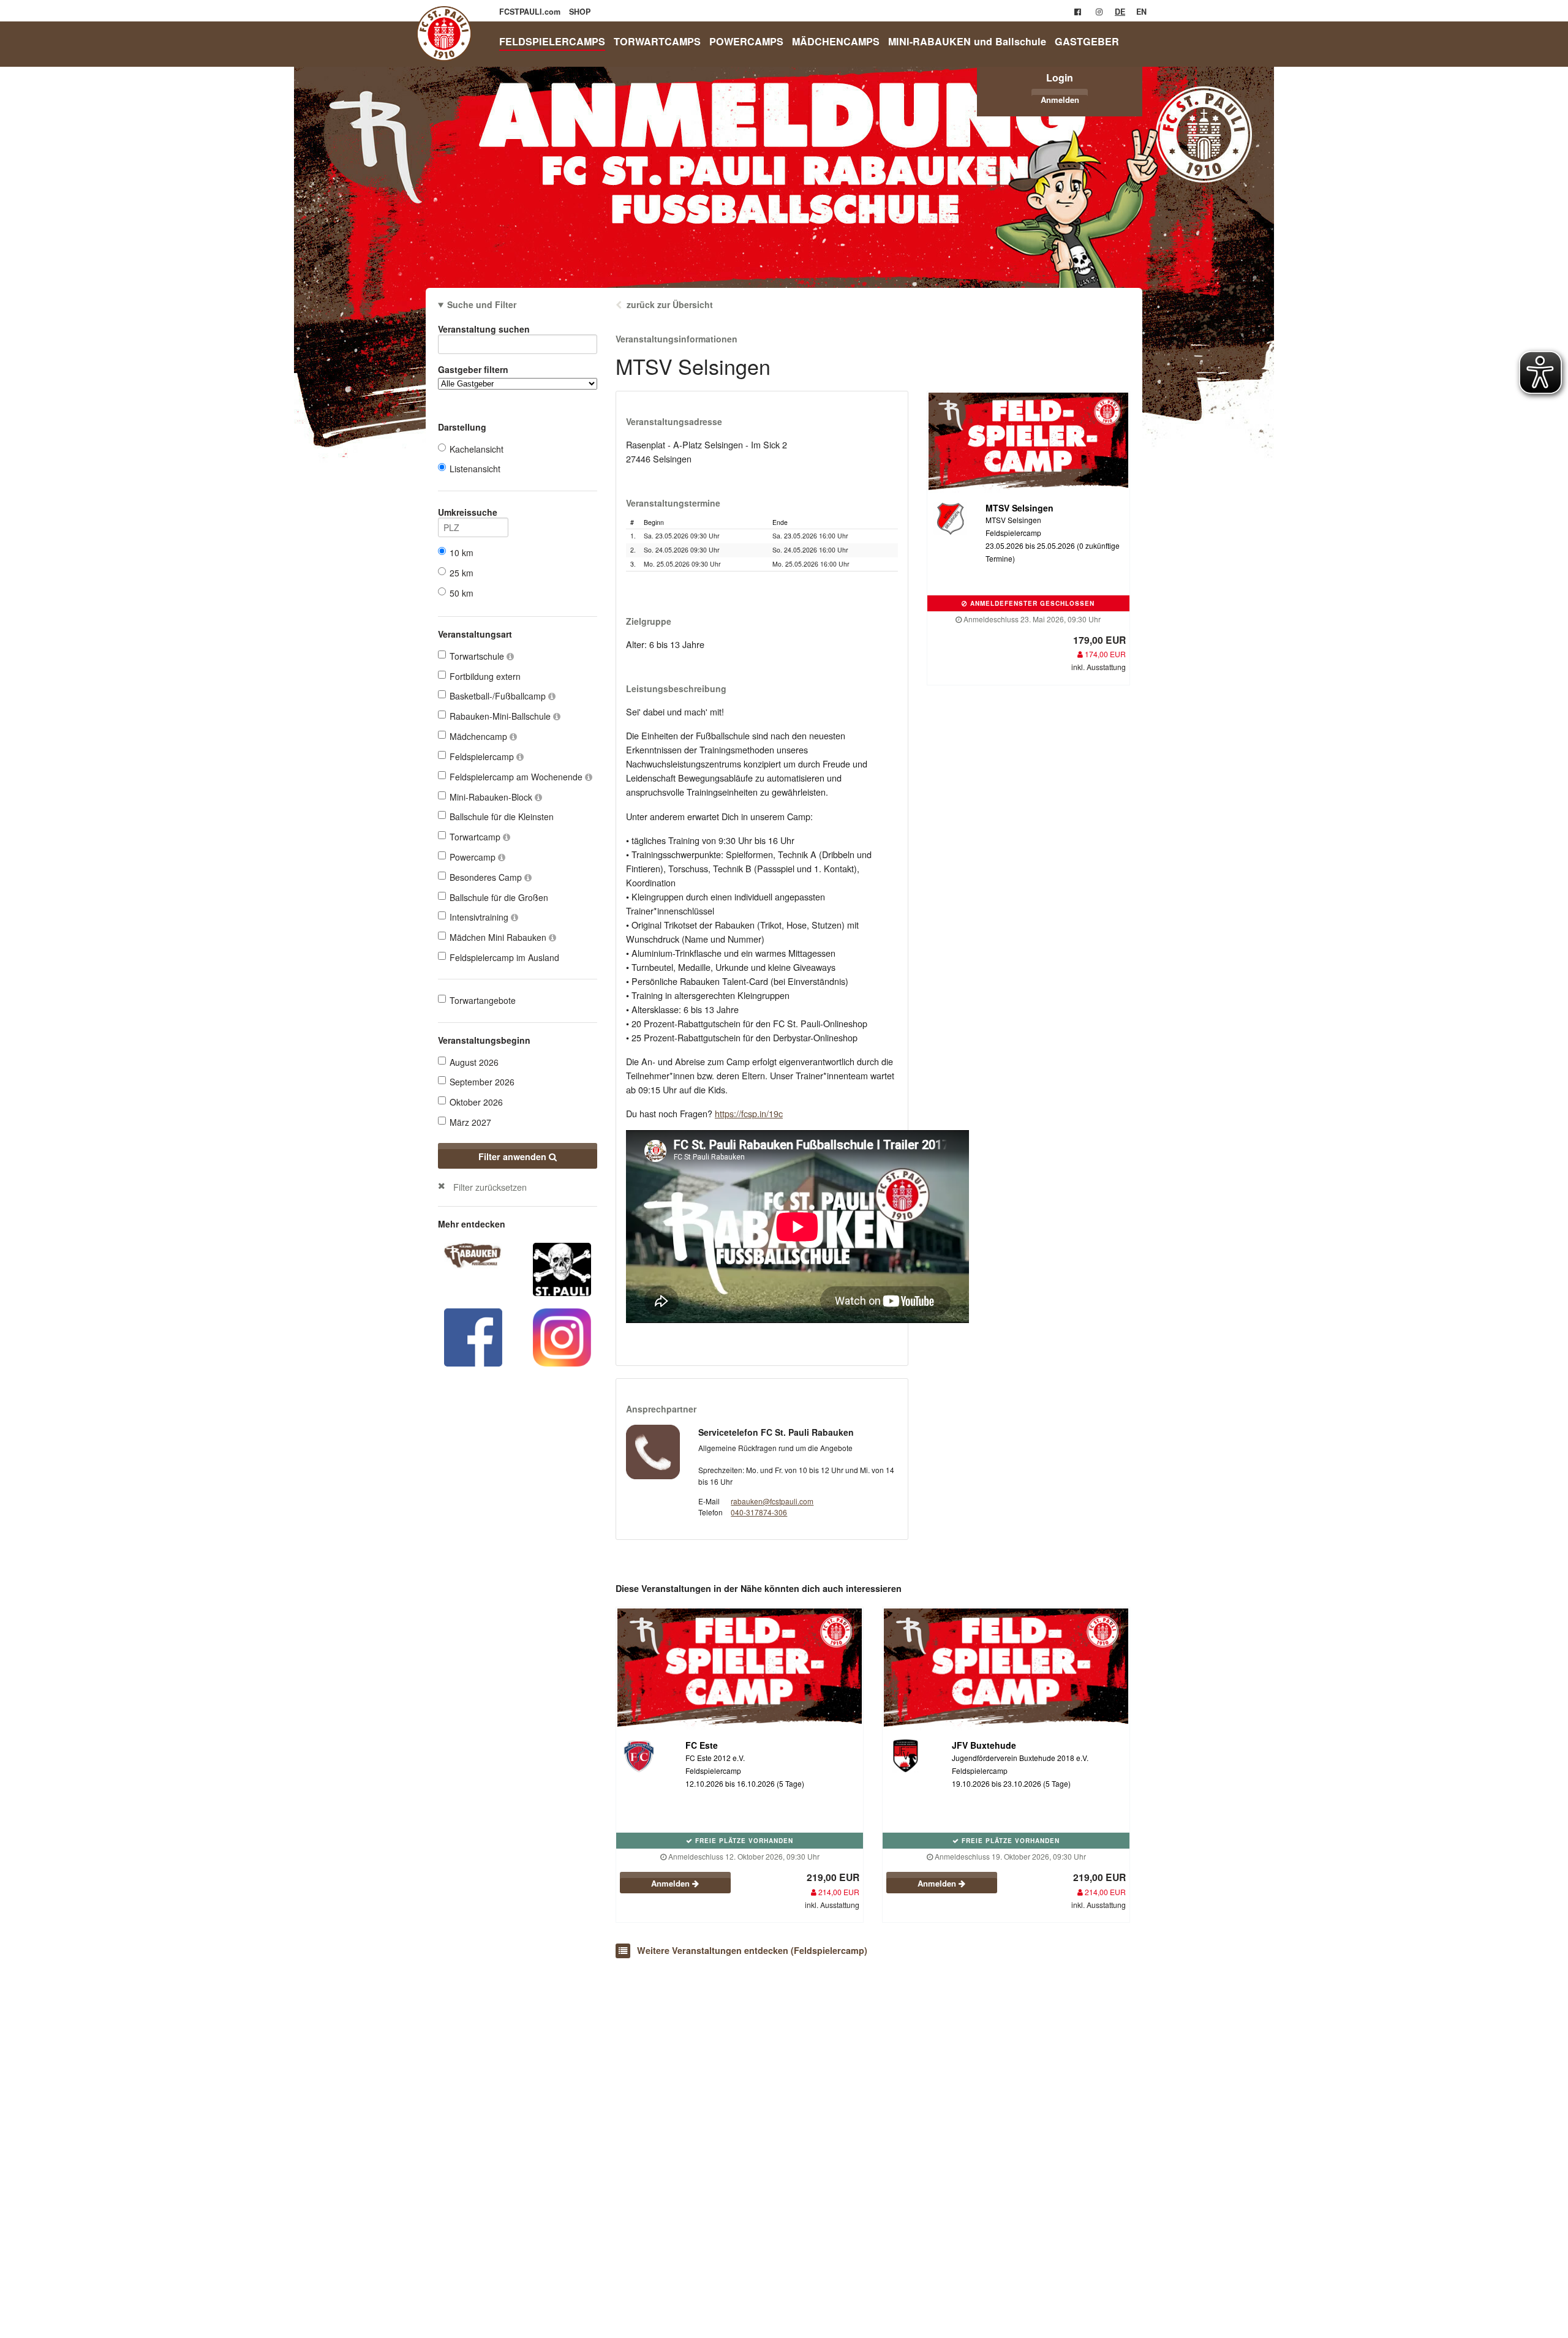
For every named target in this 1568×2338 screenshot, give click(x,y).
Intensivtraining (480, 917)
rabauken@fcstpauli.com (772, 1501)
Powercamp (474, 857)
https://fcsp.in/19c (749, 1113)
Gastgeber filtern (473, 369)
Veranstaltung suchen (484, 329)
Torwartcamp (476, 837)
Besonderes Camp (487, 877)
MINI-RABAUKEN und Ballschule (967, 41)
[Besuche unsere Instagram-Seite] (1099, 12)
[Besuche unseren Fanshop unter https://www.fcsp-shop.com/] (562, 1268)
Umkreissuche (468, 512)
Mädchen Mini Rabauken (499, 937)
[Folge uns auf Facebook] (473, 1336)
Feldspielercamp (483, 756)
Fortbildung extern (485, 676)
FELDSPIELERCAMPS (552, 41)
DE (1120, 12)
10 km (462, 552)
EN (1141, 12)
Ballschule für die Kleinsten (502, 816)
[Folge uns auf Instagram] (562, 1336)
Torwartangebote (483, 1000)
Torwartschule (478, 656)
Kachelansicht (477, 449)
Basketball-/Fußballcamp (499, 696)
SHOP (580, 12)
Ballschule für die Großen (499, 897)
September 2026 (482, 1082)
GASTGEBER (1087, 41)
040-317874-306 (759, 1512)
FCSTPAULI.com (531, 12)
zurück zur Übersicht (670, 304)
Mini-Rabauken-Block (492, 797)
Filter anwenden (514, 1156)
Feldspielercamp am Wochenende (517, 777)
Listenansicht (475, 469)
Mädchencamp (480, 736)
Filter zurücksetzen (490, 1187)
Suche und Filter (482, 304)
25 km (462, 573)
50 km (462, 593)
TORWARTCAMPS (657, 41)
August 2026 (474, 1062)
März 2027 (470, 1122)
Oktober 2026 (476, 1102)
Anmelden (1060, 100)
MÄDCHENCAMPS (836, 41)
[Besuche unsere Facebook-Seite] (1078, 12)
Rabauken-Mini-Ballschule (501, 716)
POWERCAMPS (746, 41)
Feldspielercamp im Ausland (504, 957)
